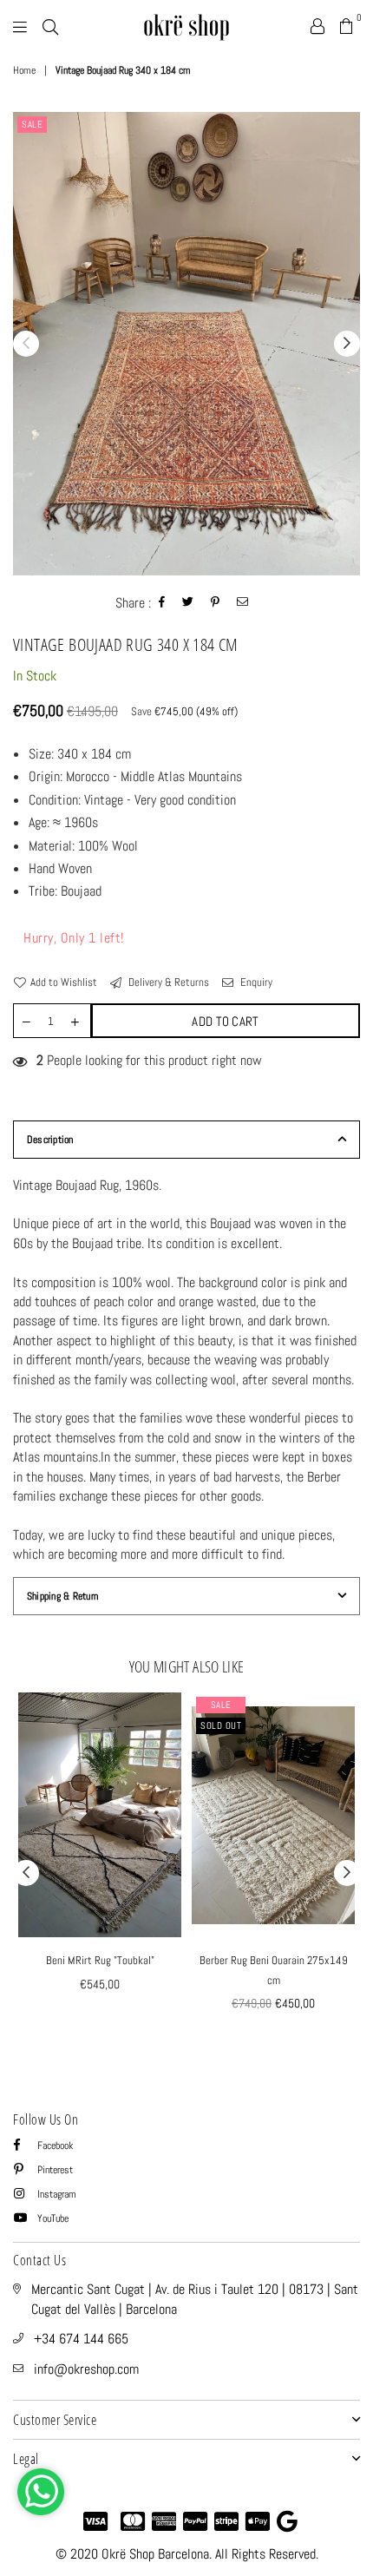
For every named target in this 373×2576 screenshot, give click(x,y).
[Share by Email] (243, 604)
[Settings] (317, 26)
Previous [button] (26, 344)
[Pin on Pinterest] (216, 604)
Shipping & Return (62, 1596)
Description (50, 1140)
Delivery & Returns (167, 982)
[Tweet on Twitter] (188, 604)
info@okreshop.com (86, 2369)
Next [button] (347, 344)
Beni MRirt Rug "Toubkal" (100, 1960)
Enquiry (255, 982)
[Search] (50, 26)
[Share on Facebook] (162, 604)
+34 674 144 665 (81, 2339)
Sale (32, 124)
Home (24, 70)
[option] (186, 343)
